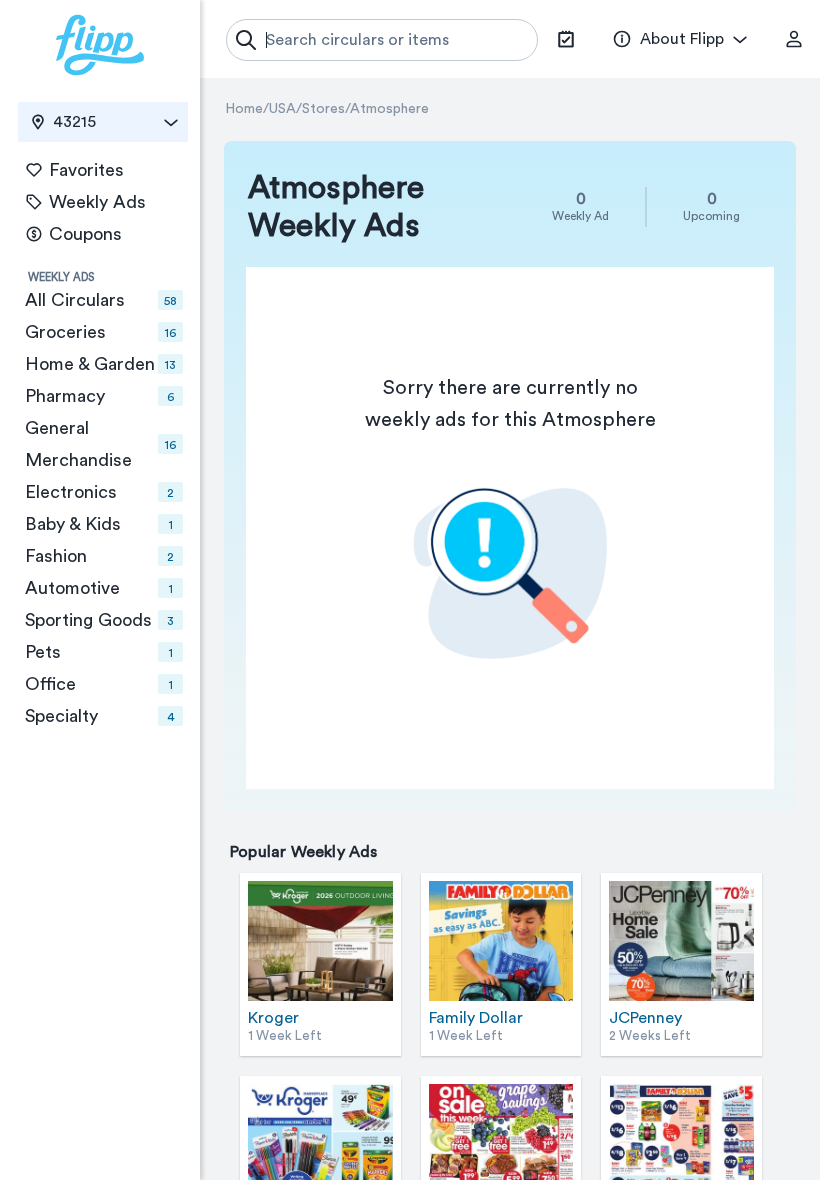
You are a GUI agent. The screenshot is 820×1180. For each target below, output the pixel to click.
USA (282, 109)
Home (244, 109)
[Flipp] (100, 45)
